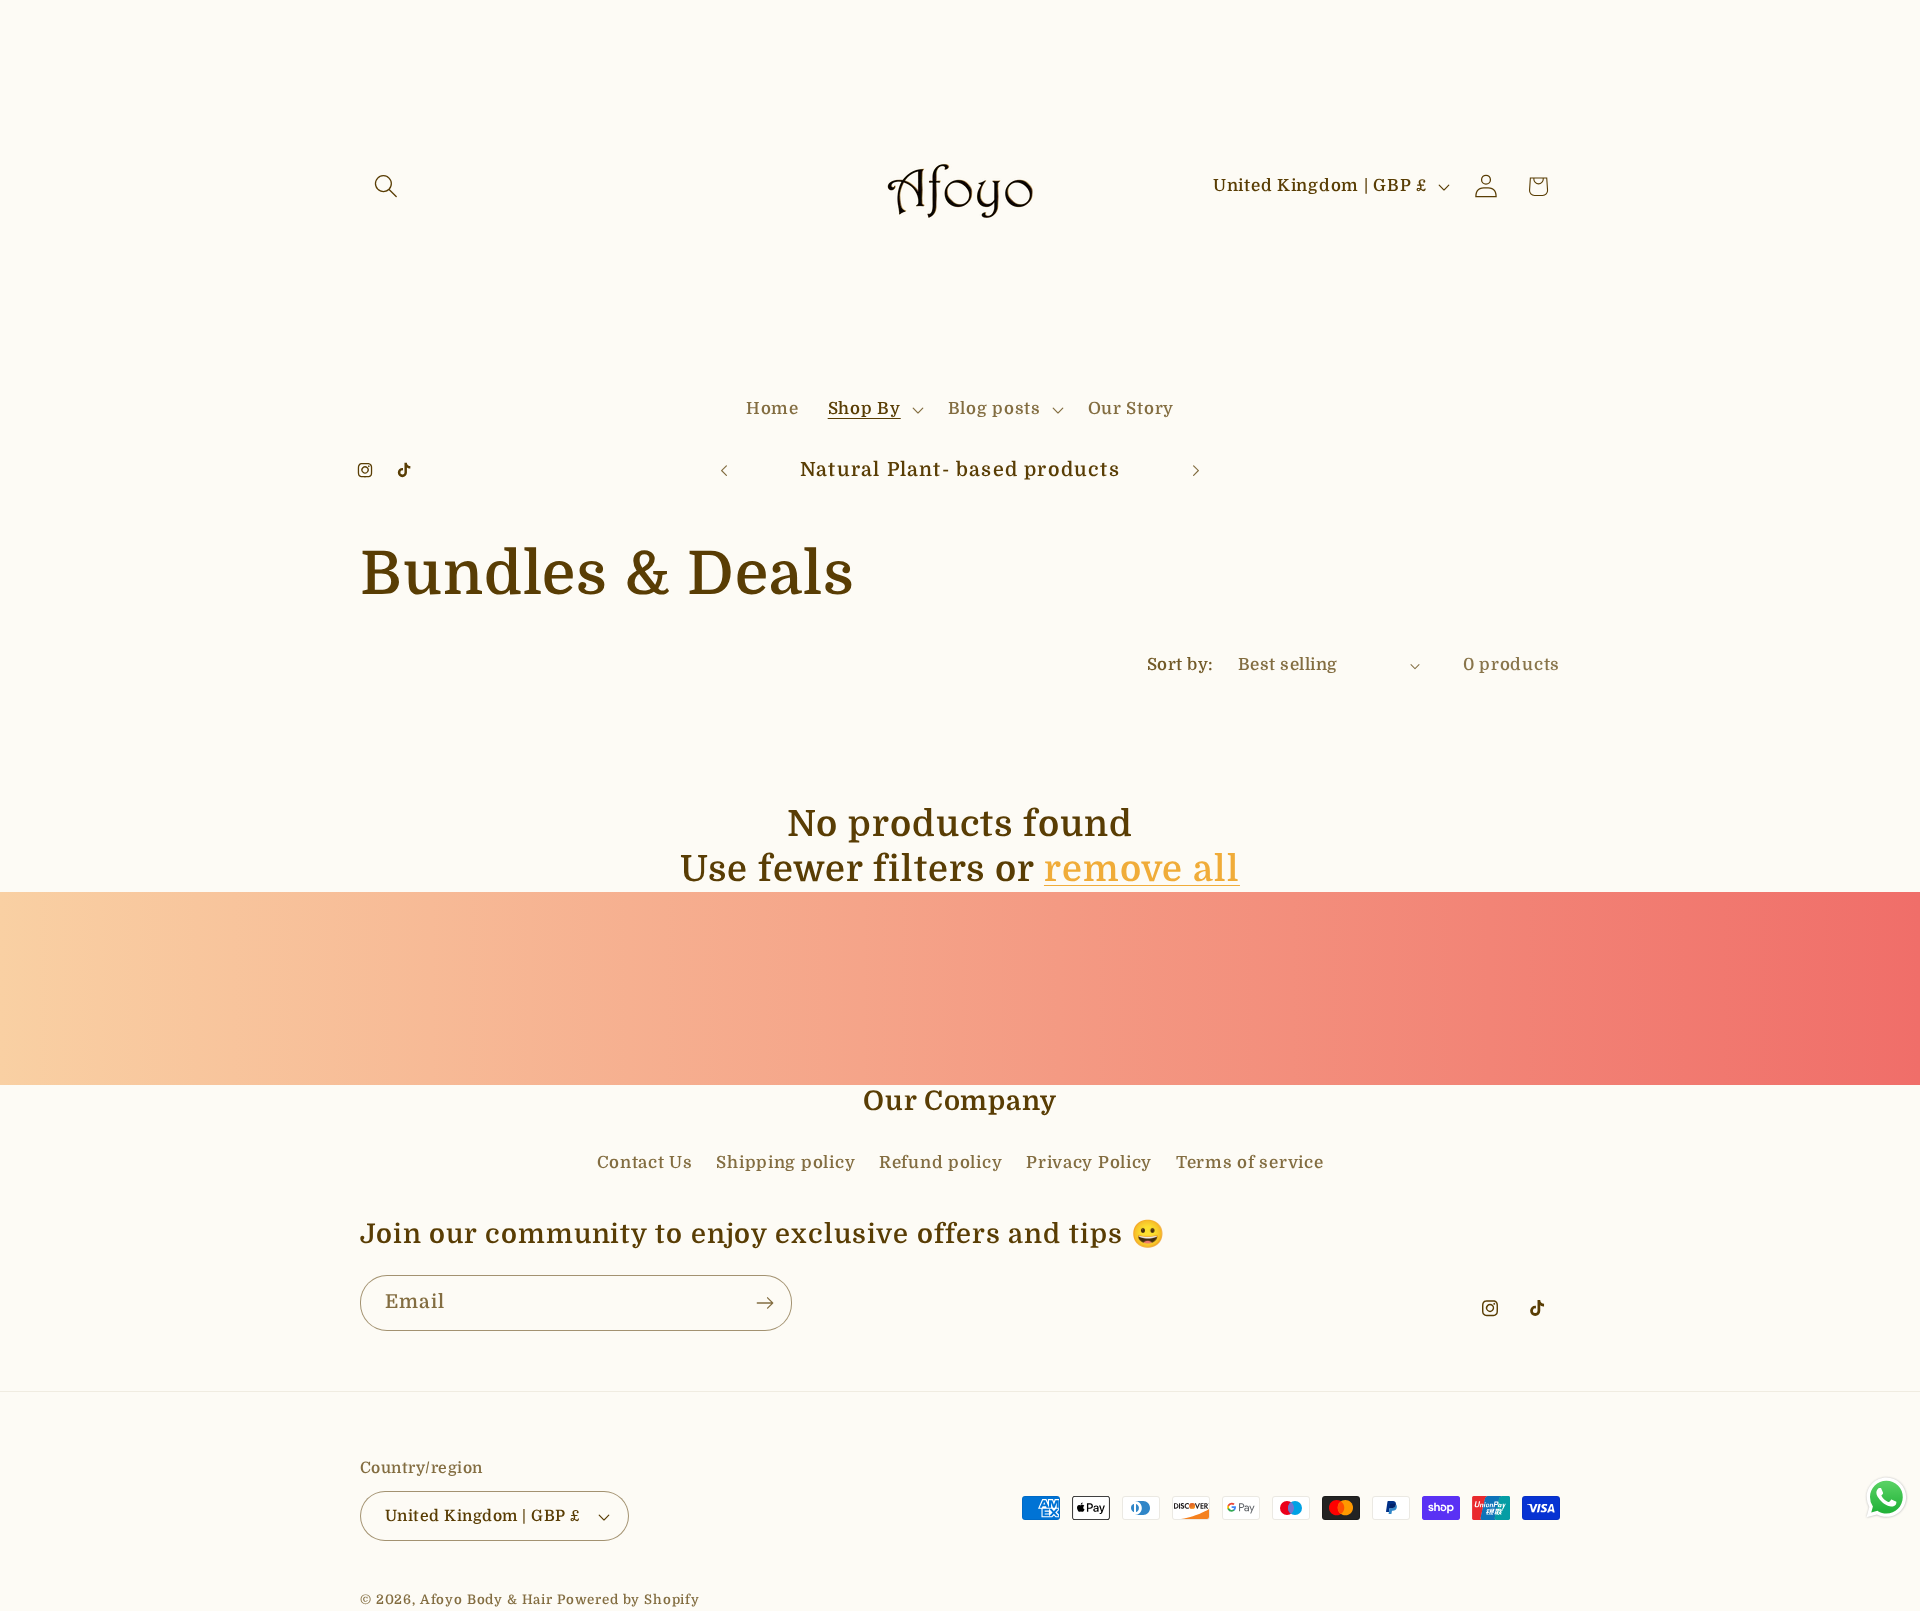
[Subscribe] (764, 1303)
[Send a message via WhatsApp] (1886, 1497)
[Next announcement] (1196, 471)
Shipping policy (785, 1161)
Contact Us (645, 1161)
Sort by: (1180, 664)
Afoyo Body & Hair (486, 1599)
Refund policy (940, 1161)
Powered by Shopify (628, 1599)
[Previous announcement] (724, 471)
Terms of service (1250, 1161)
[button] (386, 186)
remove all (1142, 869)
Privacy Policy (1089, 1161)
